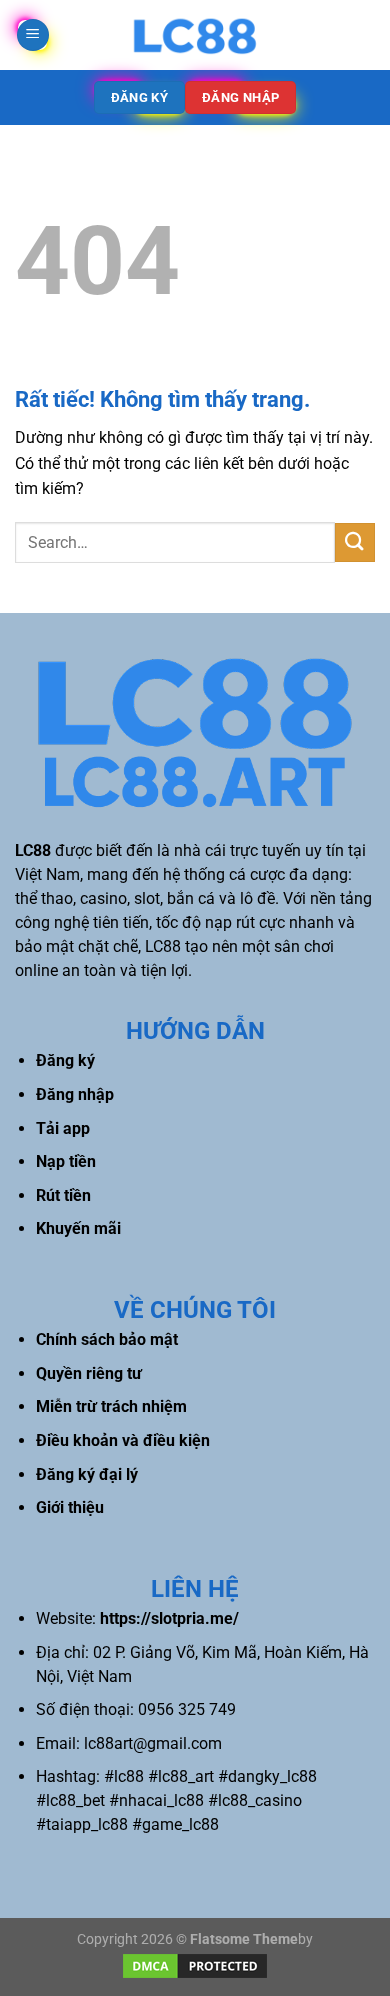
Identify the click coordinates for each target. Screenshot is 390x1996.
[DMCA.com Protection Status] (195, 1965)
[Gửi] (355, 542)
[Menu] (33, 35)
